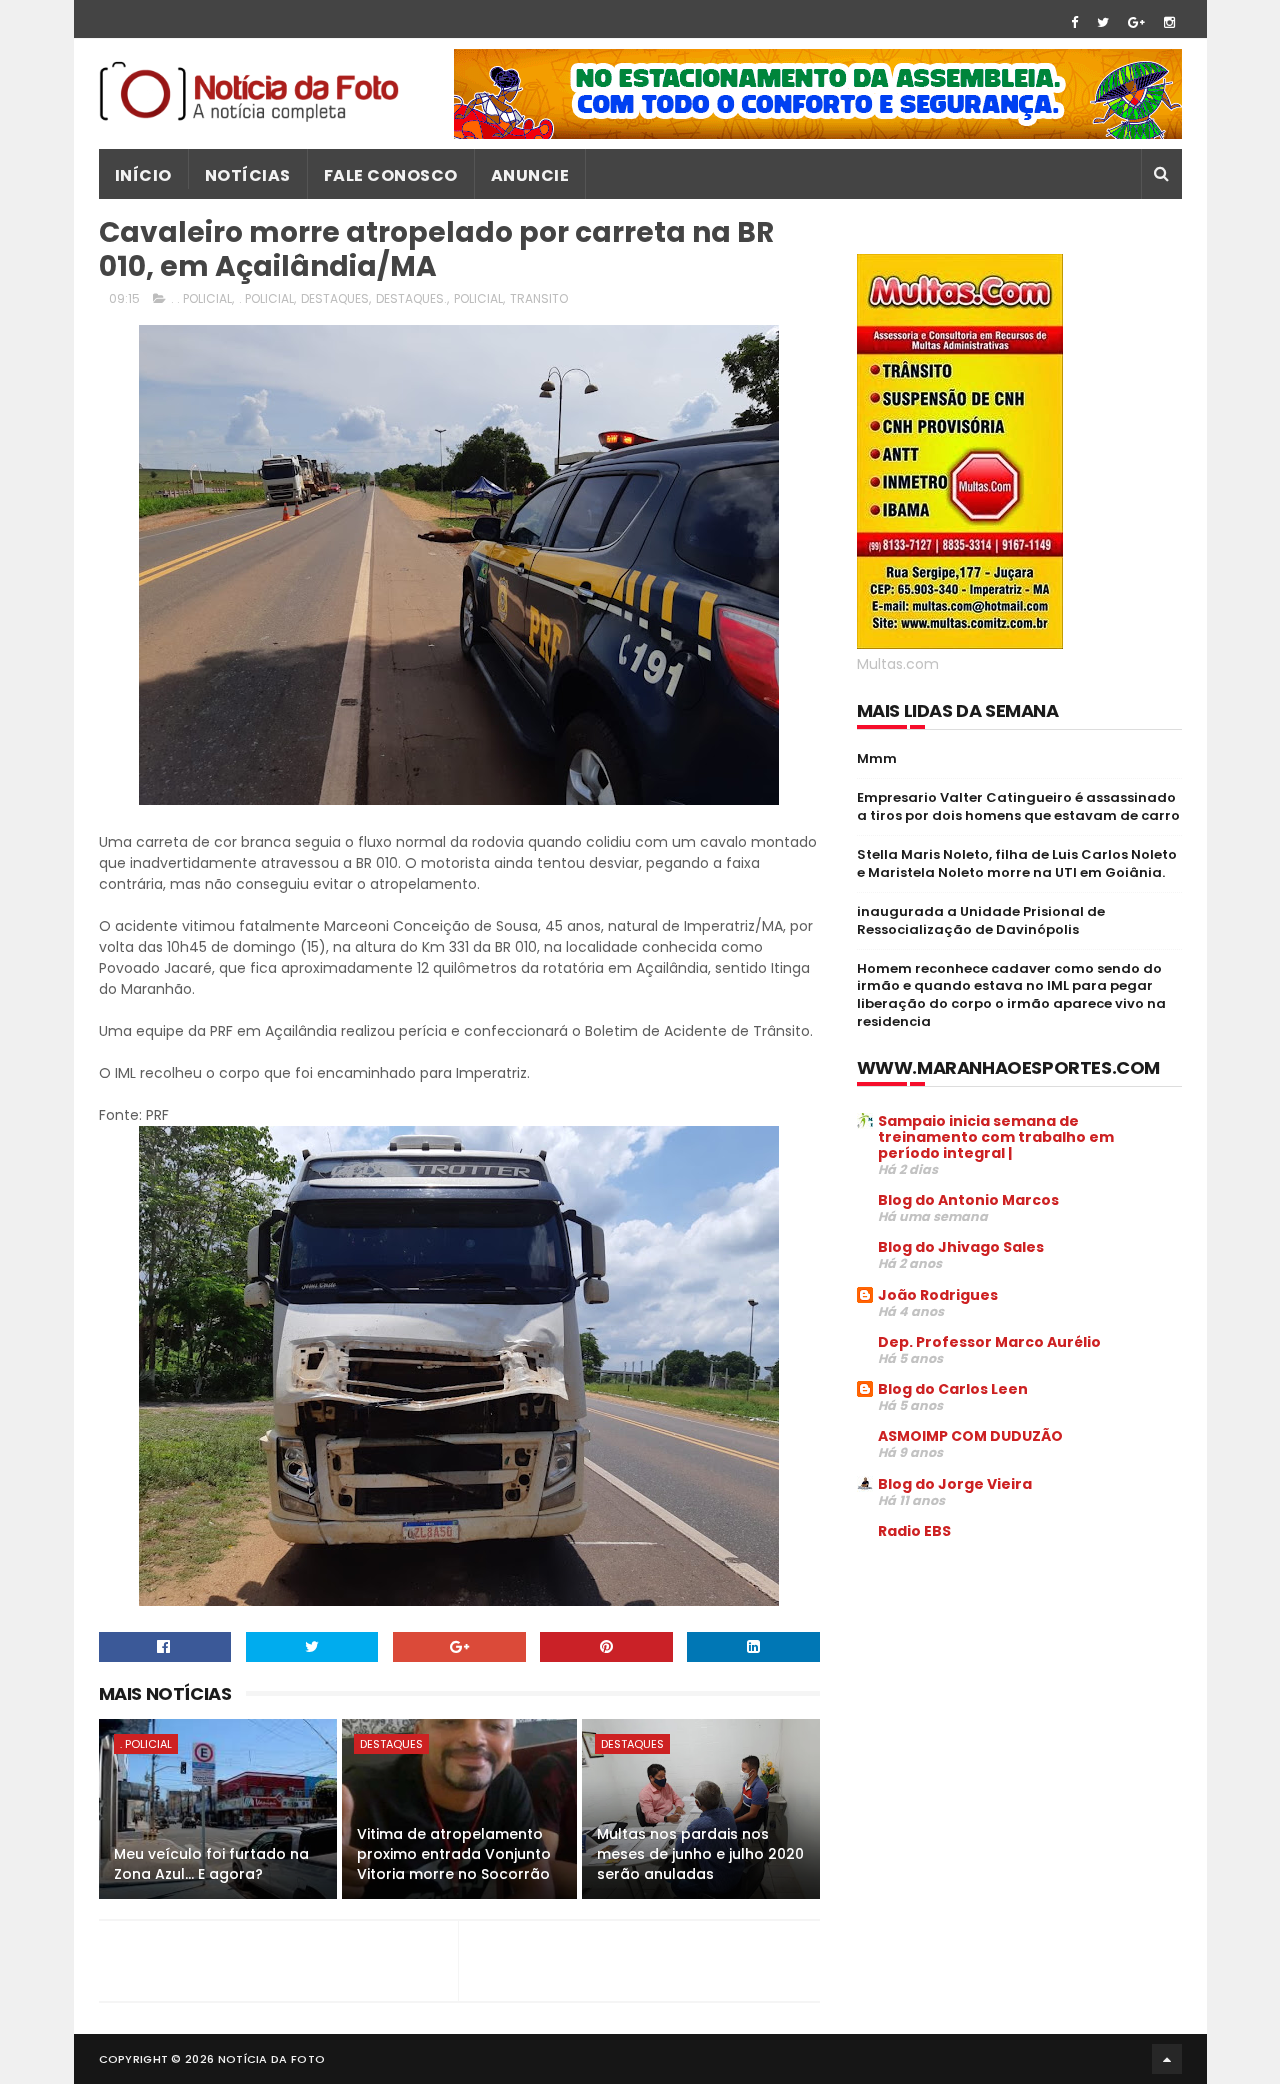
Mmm (877, 758)
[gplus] (1136, 22)
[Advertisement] (1025, 1708)
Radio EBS (914, 1531)
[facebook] (1074, 22)
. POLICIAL (266, 298)
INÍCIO (143, 175)
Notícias (248, 175)
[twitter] (1103, 22)
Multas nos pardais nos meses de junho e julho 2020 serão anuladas (700, 1853)
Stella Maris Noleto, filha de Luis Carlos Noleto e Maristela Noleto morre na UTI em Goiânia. (1017, 863)
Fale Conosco (391, 175)
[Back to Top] (1167, 2059)
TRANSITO (539, 298)
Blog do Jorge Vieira (955, 1484)
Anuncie (530, 175)
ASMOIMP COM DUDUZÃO (970, 1436)
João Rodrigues (938, 1295)
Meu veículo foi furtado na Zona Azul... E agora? (211, 1864)
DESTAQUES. (411, 298)
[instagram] (1169, 22)
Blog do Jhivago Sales (961, 1247)
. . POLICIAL (201, 298)
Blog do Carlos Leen (953, 1389)
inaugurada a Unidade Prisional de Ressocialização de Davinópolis (981, 920)
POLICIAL (478, 298)
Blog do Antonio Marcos (968, 1200)
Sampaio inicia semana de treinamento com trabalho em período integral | (996, 1137)
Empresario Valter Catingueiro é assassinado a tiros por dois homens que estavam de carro (1018, 806)
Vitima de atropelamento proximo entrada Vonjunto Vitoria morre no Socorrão (454, 1853)
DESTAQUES (335, 298)
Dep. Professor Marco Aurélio (989, 1342)
